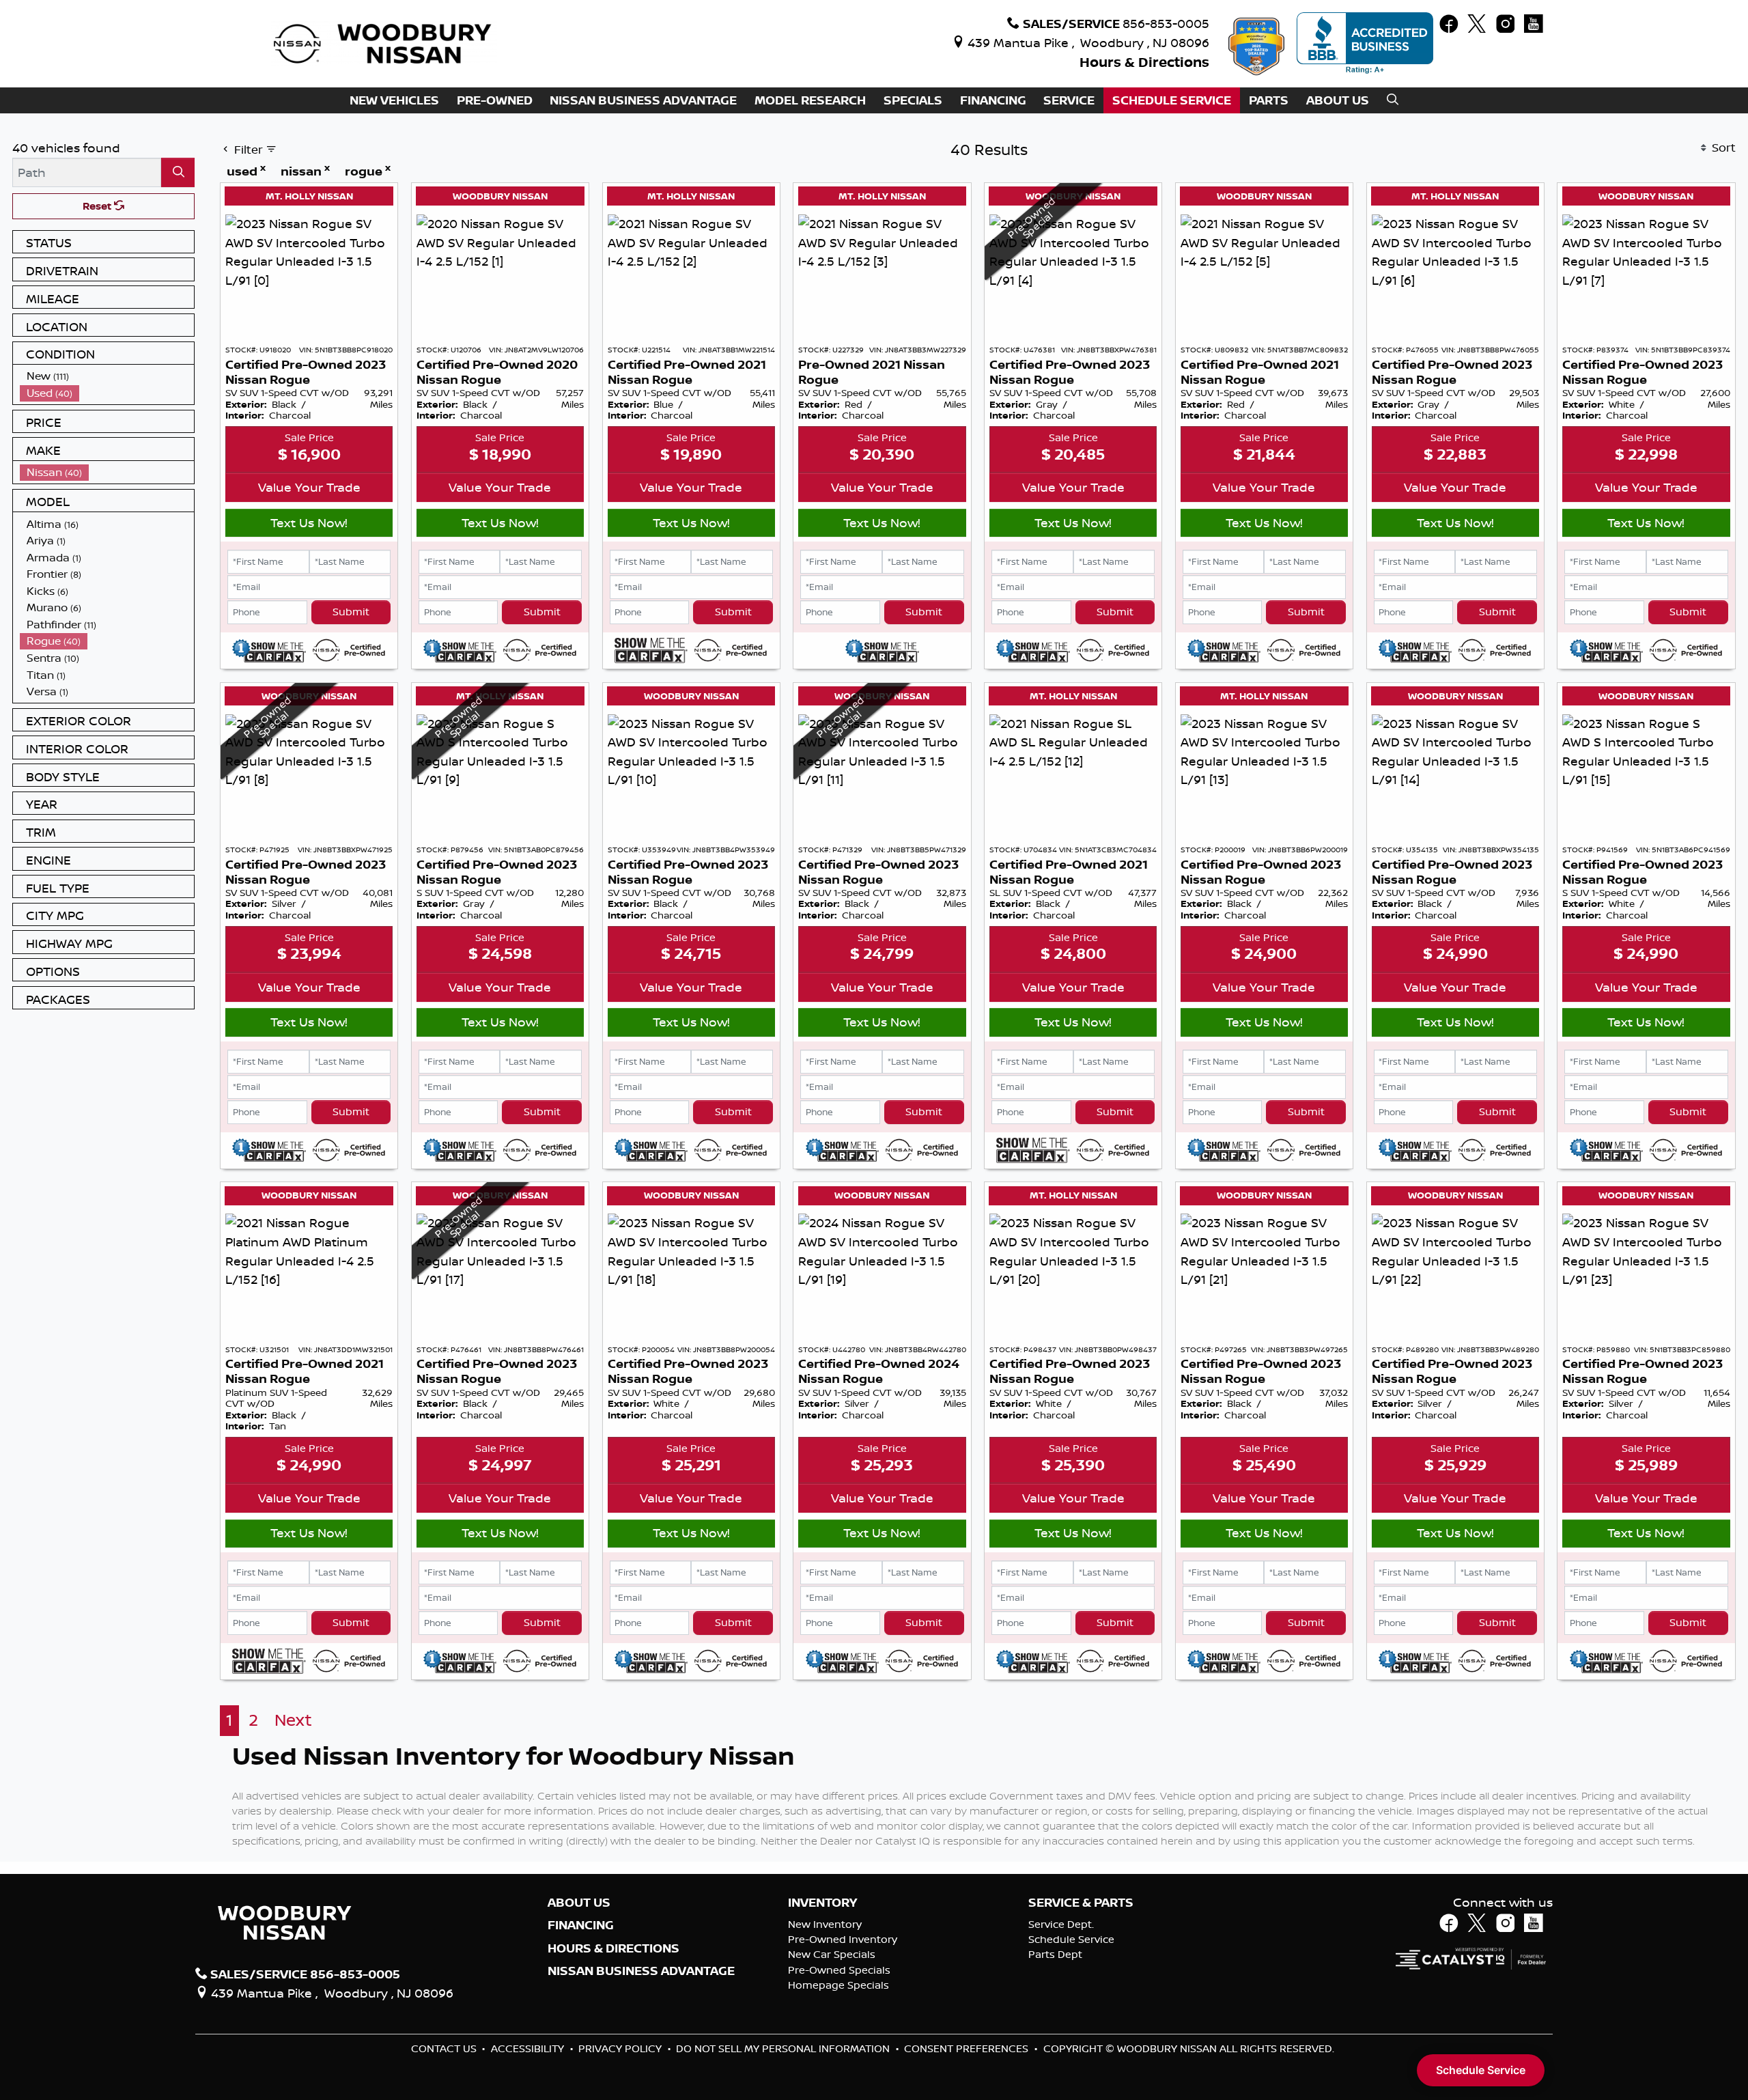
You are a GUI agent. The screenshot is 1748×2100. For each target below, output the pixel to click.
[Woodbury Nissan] (384, 42)
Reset (98, 206)
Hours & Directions (1144, 62)
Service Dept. (1061, 1924)
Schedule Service (1071, 1939)
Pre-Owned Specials (839, 1970)
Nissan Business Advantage (641, 1971)
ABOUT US (579, 1903)
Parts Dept (1055, 1954)
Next (293, 1720)
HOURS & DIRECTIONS (614, 1948)
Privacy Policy (621, 2048)
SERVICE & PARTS (1081, 1903)
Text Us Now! (309, 522)
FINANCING (581, 1925)
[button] (394, 101)
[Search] (178, 172)
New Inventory (825, 1924)
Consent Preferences (966, 2048)
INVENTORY (822, 1903)
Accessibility (529, 2048)
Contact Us (445, 2048)
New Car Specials (832, 1954)
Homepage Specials (838, 1985)
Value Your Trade (309, 487)
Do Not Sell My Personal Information (784, 2048)
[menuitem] (107, 376)
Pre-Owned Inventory (843, 1939)
